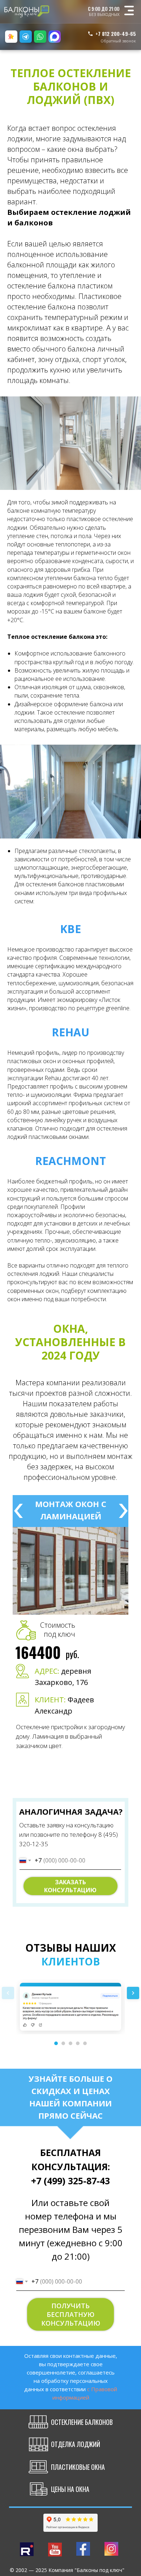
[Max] (55, 37)
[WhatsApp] (40, 37)
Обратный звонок (118, 41)
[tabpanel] (70, 1703)
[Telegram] (26, 37)
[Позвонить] (11, 37)
